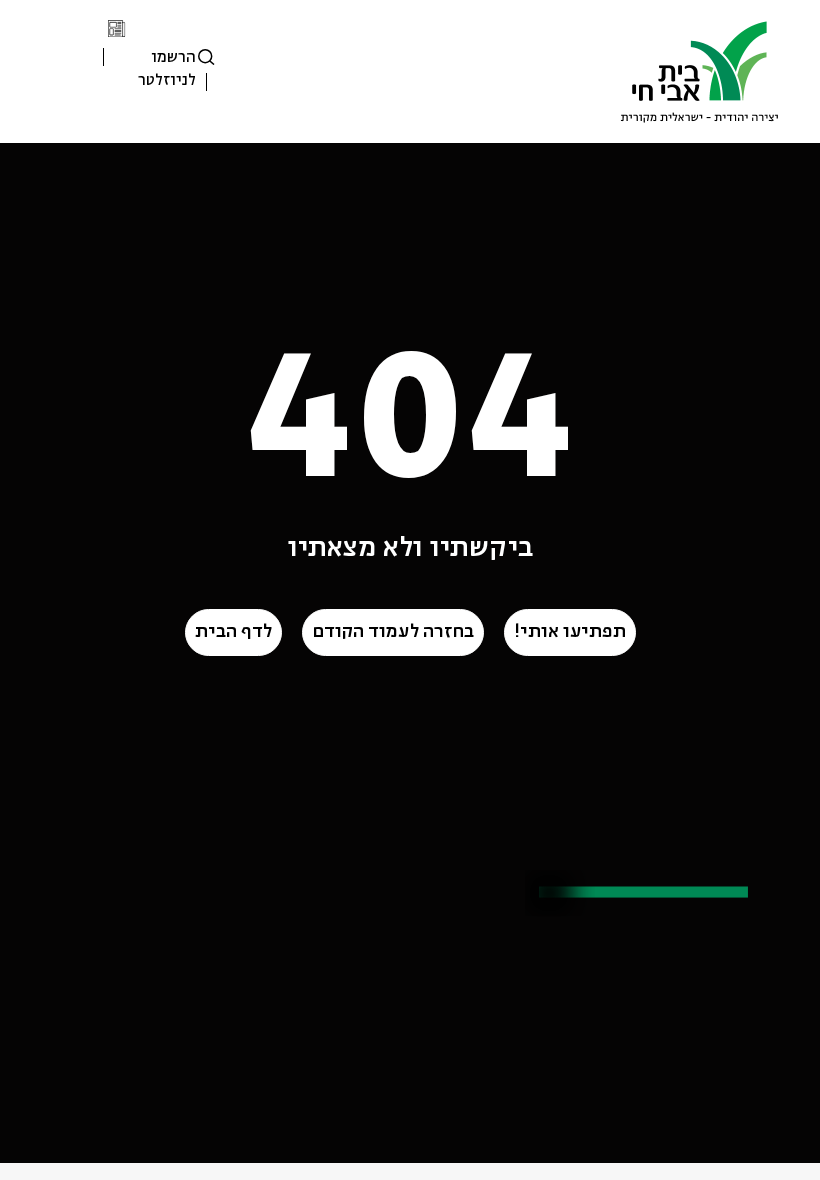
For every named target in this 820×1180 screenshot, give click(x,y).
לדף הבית (233, 632)
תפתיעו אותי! (570, 632)
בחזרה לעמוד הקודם (393, 632)
